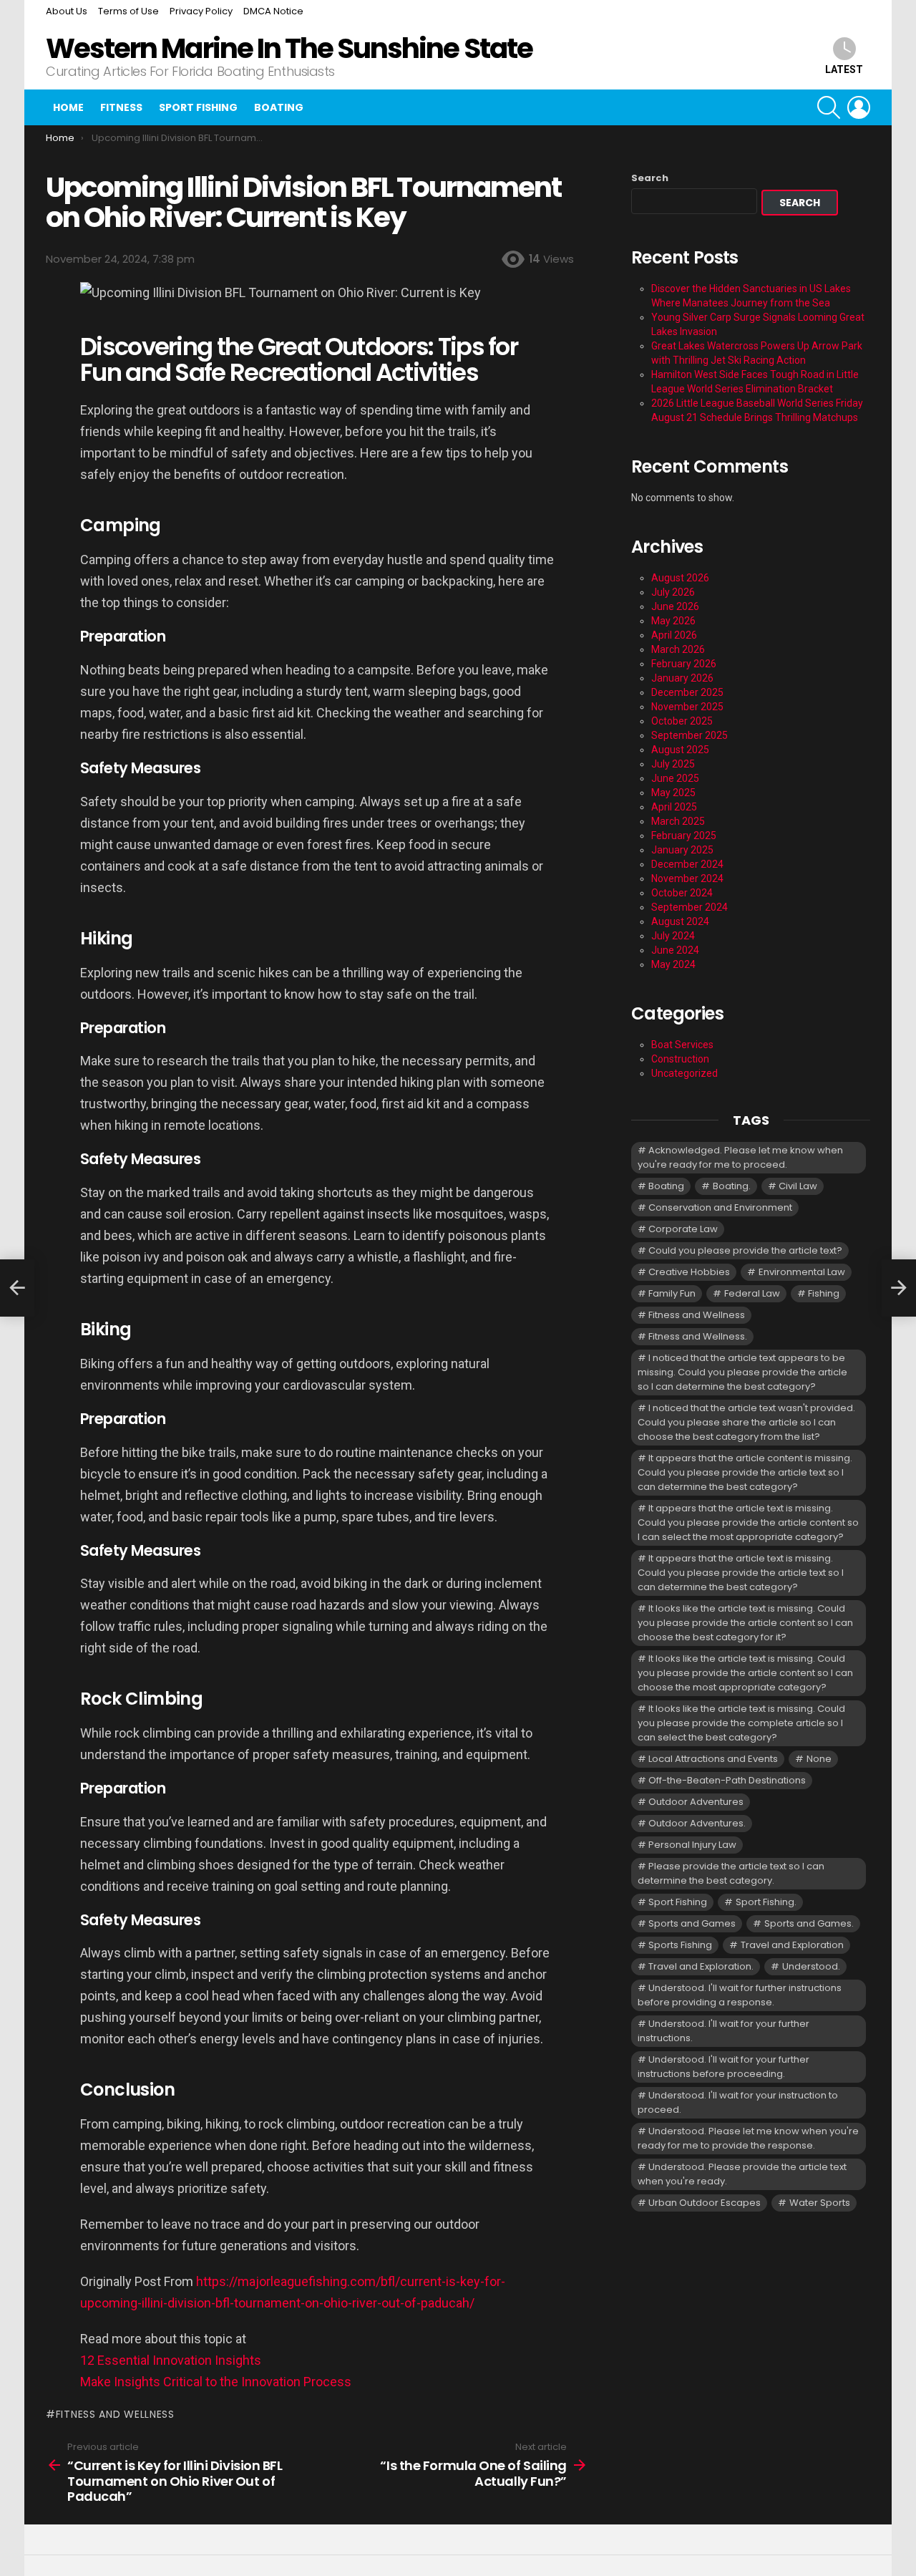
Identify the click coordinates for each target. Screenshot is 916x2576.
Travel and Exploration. (701, 1966)
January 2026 (682, 678)
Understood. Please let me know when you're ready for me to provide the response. (748, 2138)
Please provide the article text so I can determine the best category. (731, 1873)
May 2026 (673, 621)
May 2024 (673, 964)
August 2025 (680, 750)
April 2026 (674, 635)
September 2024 (690, 907)
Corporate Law (683, 1229)
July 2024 (673, 936)
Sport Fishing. (766, 1902)
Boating (279, 107)
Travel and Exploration (792, 1945)
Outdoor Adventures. (697, 1823)
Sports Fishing (680, 1945)
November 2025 (687, 707)
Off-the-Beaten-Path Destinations (727, 1780)
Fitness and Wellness (115, 2414)
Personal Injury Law (692, 1845)
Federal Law (752, 1293)
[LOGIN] (859, 107)
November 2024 (687, 878)
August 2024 (680, 921)
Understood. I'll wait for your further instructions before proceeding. (723, 2067)
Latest (844, 69)
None (819, 1759)
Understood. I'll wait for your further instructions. (723, 2031)
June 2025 (675, 778)
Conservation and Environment (720, 1207)
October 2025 (682, 721)
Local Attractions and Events (713, 1759)
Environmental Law (802, 1272)
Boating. (732, 1186)
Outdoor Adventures (696, 1802)
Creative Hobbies (689, 1272)
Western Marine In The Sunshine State (289, 48)
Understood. (811, 1966)
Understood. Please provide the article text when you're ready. (742, 2174)
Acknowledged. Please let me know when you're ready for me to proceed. (740, 1157)
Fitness (121, 107)
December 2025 (687, 692)
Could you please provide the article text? (745, 1250)
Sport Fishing (198, 107)
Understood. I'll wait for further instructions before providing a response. (740, 1995)
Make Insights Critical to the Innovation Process (216, 2382)
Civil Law (798, 1186)
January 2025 (682, 850)
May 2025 (673, 793)
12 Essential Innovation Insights (171, 2360)
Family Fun (672, 1293)
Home (68, 107)
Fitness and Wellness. (698, 1336)
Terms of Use (128, 11)
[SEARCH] (829, 107)
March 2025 (678, 821)
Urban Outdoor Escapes (705, 2203)
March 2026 (678, 649)
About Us (67, 11)
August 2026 (680, 578)
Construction (680, 1059)
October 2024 (682, 893)
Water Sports (820, 2203)
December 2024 (687, 864)
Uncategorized (684, 1073)
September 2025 (690, 735)
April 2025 (674, 807)
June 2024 (675, 950)
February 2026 (684, 664)
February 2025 (684, 836)
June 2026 (675, 606)
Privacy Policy (201, 11)
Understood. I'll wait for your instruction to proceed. (738, 2102)
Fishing (824, 1293)
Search (650, 178)
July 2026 (673, 592)
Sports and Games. (809, 1923)
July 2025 (673, 764)
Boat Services (682, 1045)
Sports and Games (692, 1923)
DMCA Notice (273, 11)
